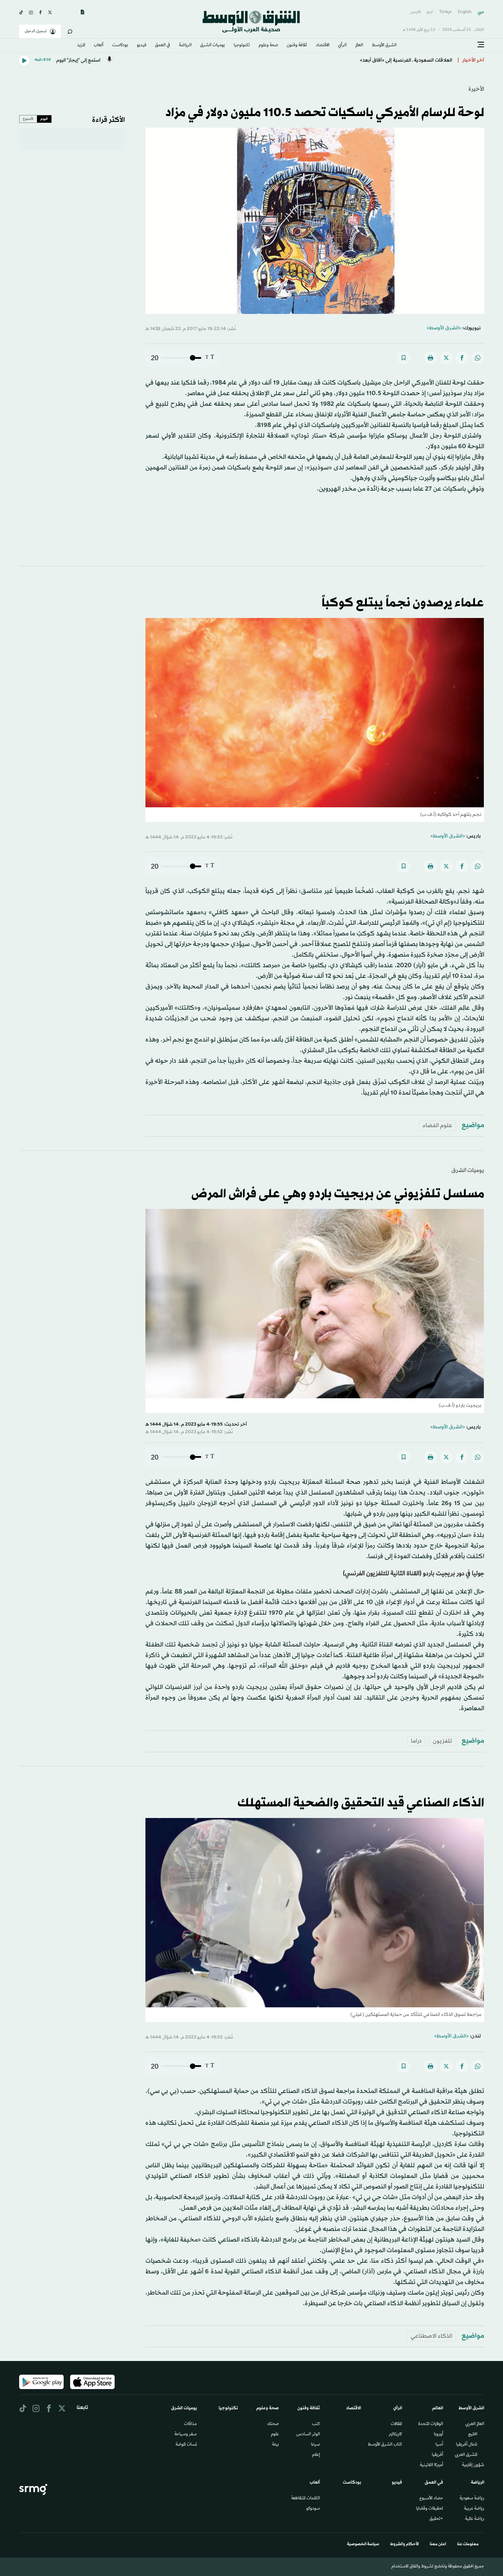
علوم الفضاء (437, 1126)
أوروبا (438, 2435)
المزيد (81, 46)
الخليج (473, 2435)
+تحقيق (436, 2519)
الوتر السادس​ (308, 2435)
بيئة (275, 2445)
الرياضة (185, 46)
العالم (359, 46)
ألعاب (99, 46)
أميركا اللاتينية (431, 2465)
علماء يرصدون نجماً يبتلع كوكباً (403, 603)
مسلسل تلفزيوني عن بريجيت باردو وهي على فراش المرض (338, 1194)
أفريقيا (437, 2455)
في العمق (163, 46)
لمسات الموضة (186, 2445)
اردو (430, 12)
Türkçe (445, 12)
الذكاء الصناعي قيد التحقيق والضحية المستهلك (361, 1803)
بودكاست (120, 46)
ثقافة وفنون (297, 46)
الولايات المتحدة (431, 2424)
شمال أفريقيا (467, 2445)
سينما (315, 2445)
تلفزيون (443, 1741)
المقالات (396, 2424)
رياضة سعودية (472, 2499)
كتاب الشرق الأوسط (385, 2445)
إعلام (316, 2455)
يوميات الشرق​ (212, 46)
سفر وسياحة (186, 2435)
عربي (481, 12)
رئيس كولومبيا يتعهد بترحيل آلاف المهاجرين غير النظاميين (390, 60)
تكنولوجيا (242, 46)
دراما (416, 1741)
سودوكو (313, 2509)
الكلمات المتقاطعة (306, 2499)
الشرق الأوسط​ (384, 46)
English (465, 12)
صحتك (273, 2424)
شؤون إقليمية (473, 2465)
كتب (316, 2424)
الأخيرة (476, 89)
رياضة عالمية (475, 2519)
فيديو (142, 46)
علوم (275, 2435)
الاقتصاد (323, 46)
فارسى (415, 12)
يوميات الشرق (468, 1170)
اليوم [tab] (44, 119)
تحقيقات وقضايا (430, 2509)
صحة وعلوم (268, 46)
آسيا (439, 2445)
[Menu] (481, 45)
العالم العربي (475, 2424)
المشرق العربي (466, 2455)
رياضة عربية (474, 2509)
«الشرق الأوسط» (444, 328)
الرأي (342, 46)
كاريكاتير (395, 2435)
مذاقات (190, 2424)
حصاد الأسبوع (431, 2499)
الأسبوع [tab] (28, 119)
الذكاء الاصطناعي (431, 2336)
